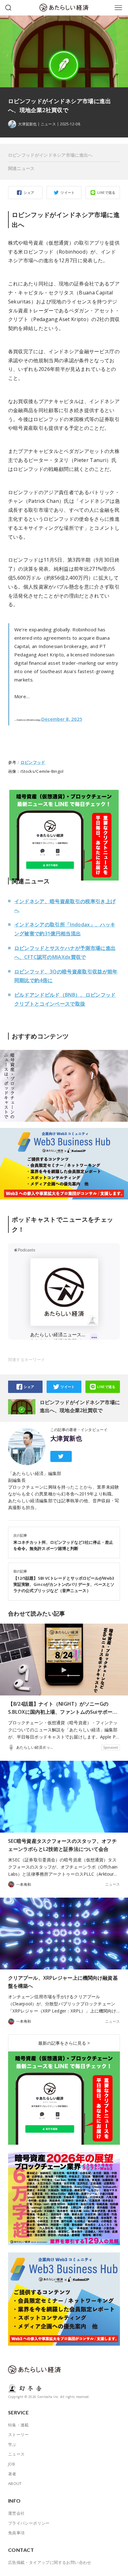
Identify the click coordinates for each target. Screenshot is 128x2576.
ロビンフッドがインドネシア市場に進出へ (50, 155)
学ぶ (12, 2444)
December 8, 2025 (62, 719)
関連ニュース (21, 168)
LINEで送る (106, 192)
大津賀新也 (66, 1438)
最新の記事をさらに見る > (64, 2043)
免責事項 (16, 2533)
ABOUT (15, 2483)
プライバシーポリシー (29, 2523)
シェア (29, 192)
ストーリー (18, 2435)
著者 (12, 2474)
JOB (11, 2464)
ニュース (48, 124)
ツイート (68, 192)
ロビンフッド (33, 762)
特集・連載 (18, 2425)
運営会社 (16, 2513)
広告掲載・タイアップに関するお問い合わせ (50, 2562)
